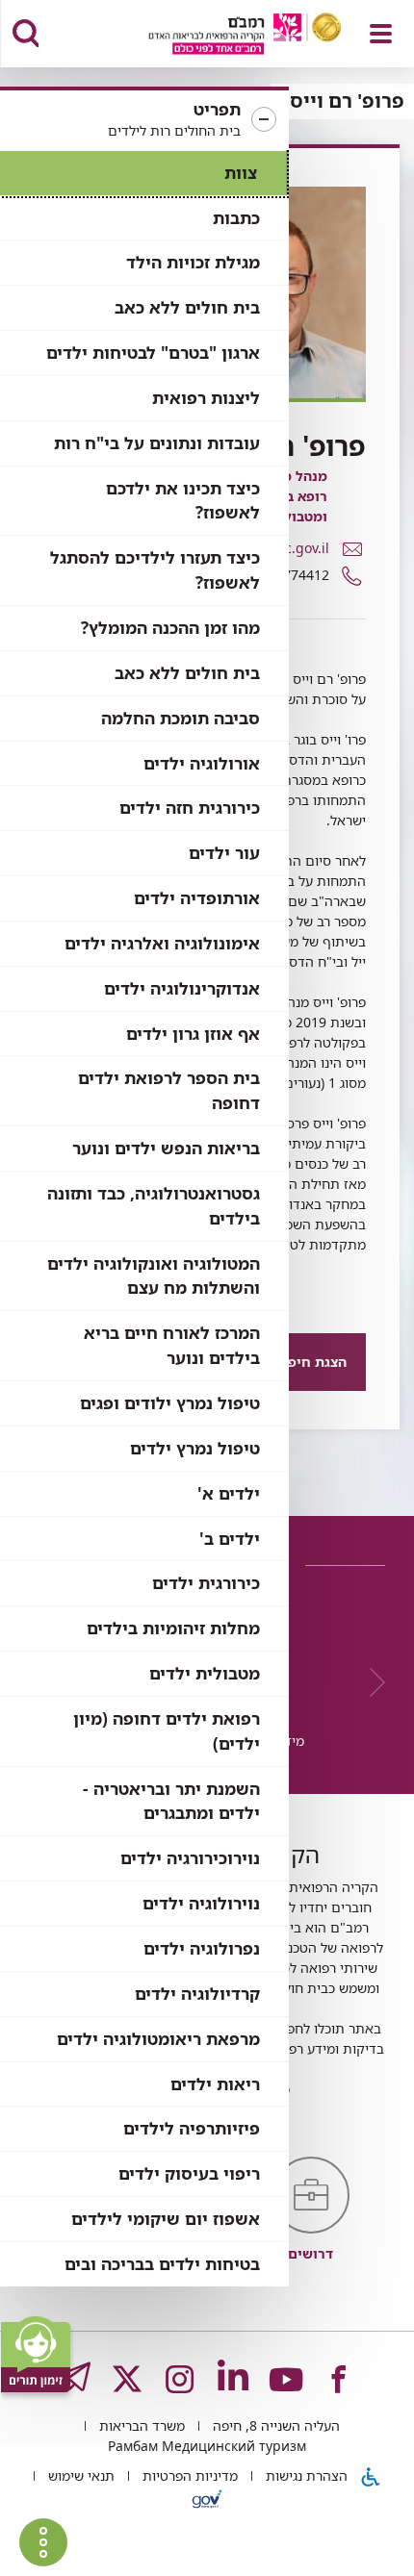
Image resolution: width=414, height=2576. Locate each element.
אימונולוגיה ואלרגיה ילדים (162, 943)
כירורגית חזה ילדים (190, 808)
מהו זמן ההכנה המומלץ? (170, 628)
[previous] (371, 1682)
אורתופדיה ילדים (197, 898)
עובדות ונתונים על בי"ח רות (157, 443)
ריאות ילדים (215, 2084)
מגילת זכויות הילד (193, 262)
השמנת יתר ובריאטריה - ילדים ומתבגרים (171, 1801)
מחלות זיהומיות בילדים (173, 1628)
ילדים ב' (230, 1539)
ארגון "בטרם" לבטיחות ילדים (153, 353)
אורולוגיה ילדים (202, 763)
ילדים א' (229, 1493)
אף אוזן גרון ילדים (193, 1034)
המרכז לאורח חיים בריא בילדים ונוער (172, 1345)
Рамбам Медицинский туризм (207, 2446)
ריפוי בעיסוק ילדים (189, 2173)
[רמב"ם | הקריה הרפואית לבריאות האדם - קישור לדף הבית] (221, 36)
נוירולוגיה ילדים (201, 1903)
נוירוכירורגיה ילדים (190, 1858)
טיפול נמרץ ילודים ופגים (170, 1403)
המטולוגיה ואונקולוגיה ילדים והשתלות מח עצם (154, 1276)
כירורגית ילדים (206, 1583)
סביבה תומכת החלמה (181, 718)
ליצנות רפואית (206, 398)
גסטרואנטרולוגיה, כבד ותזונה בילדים (154, 1206)
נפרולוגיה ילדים (202, 1948)
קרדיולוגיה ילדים (197, 1994)
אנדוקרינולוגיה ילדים (182, 988)
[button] (144, 120)
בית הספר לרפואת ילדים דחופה (169, 1090)
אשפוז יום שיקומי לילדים (166, 2219)
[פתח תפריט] (381, 34)
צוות (241, 173)
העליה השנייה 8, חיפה (274, 2425)
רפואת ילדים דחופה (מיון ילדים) (167, 1731)
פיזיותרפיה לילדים (192, 2128)
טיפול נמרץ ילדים (195, 1448)
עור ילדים (224, 853)
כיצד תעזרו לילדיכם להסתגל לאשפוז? (155, 570)
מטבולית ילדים (205, 1673)
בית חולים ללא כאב (187, 307)
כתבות (236, 218)
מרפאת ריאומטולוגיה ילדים (158, 2039)
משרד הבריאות (140, 2425)
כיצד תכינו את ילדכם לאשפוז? (183, 501)
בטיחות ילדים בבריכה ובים (162, 2264)
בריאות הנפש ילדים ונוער (166, 1148)
